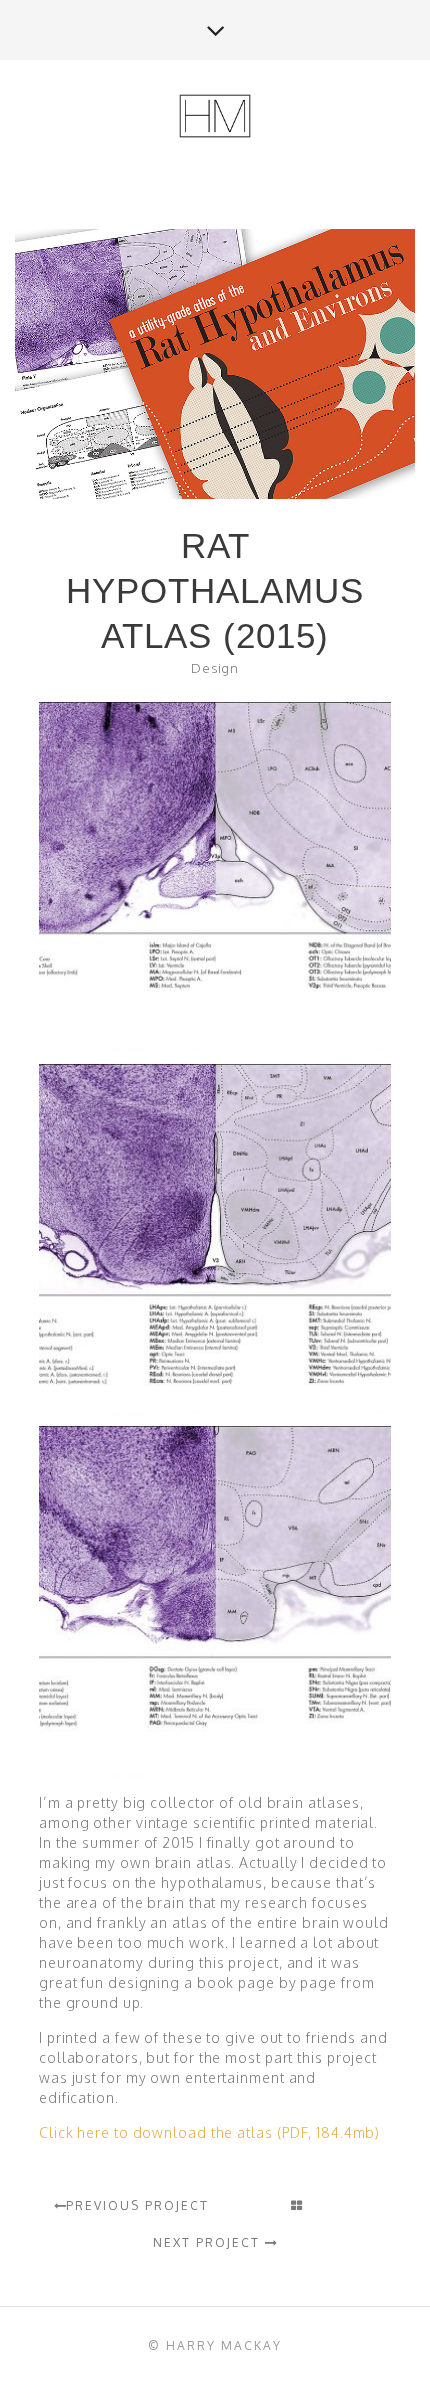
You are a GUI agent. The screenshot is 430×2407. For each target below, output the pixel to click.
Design (215, 668)
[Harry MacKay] (215, 117)
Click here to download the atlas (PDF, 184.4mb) (209, 2132)
